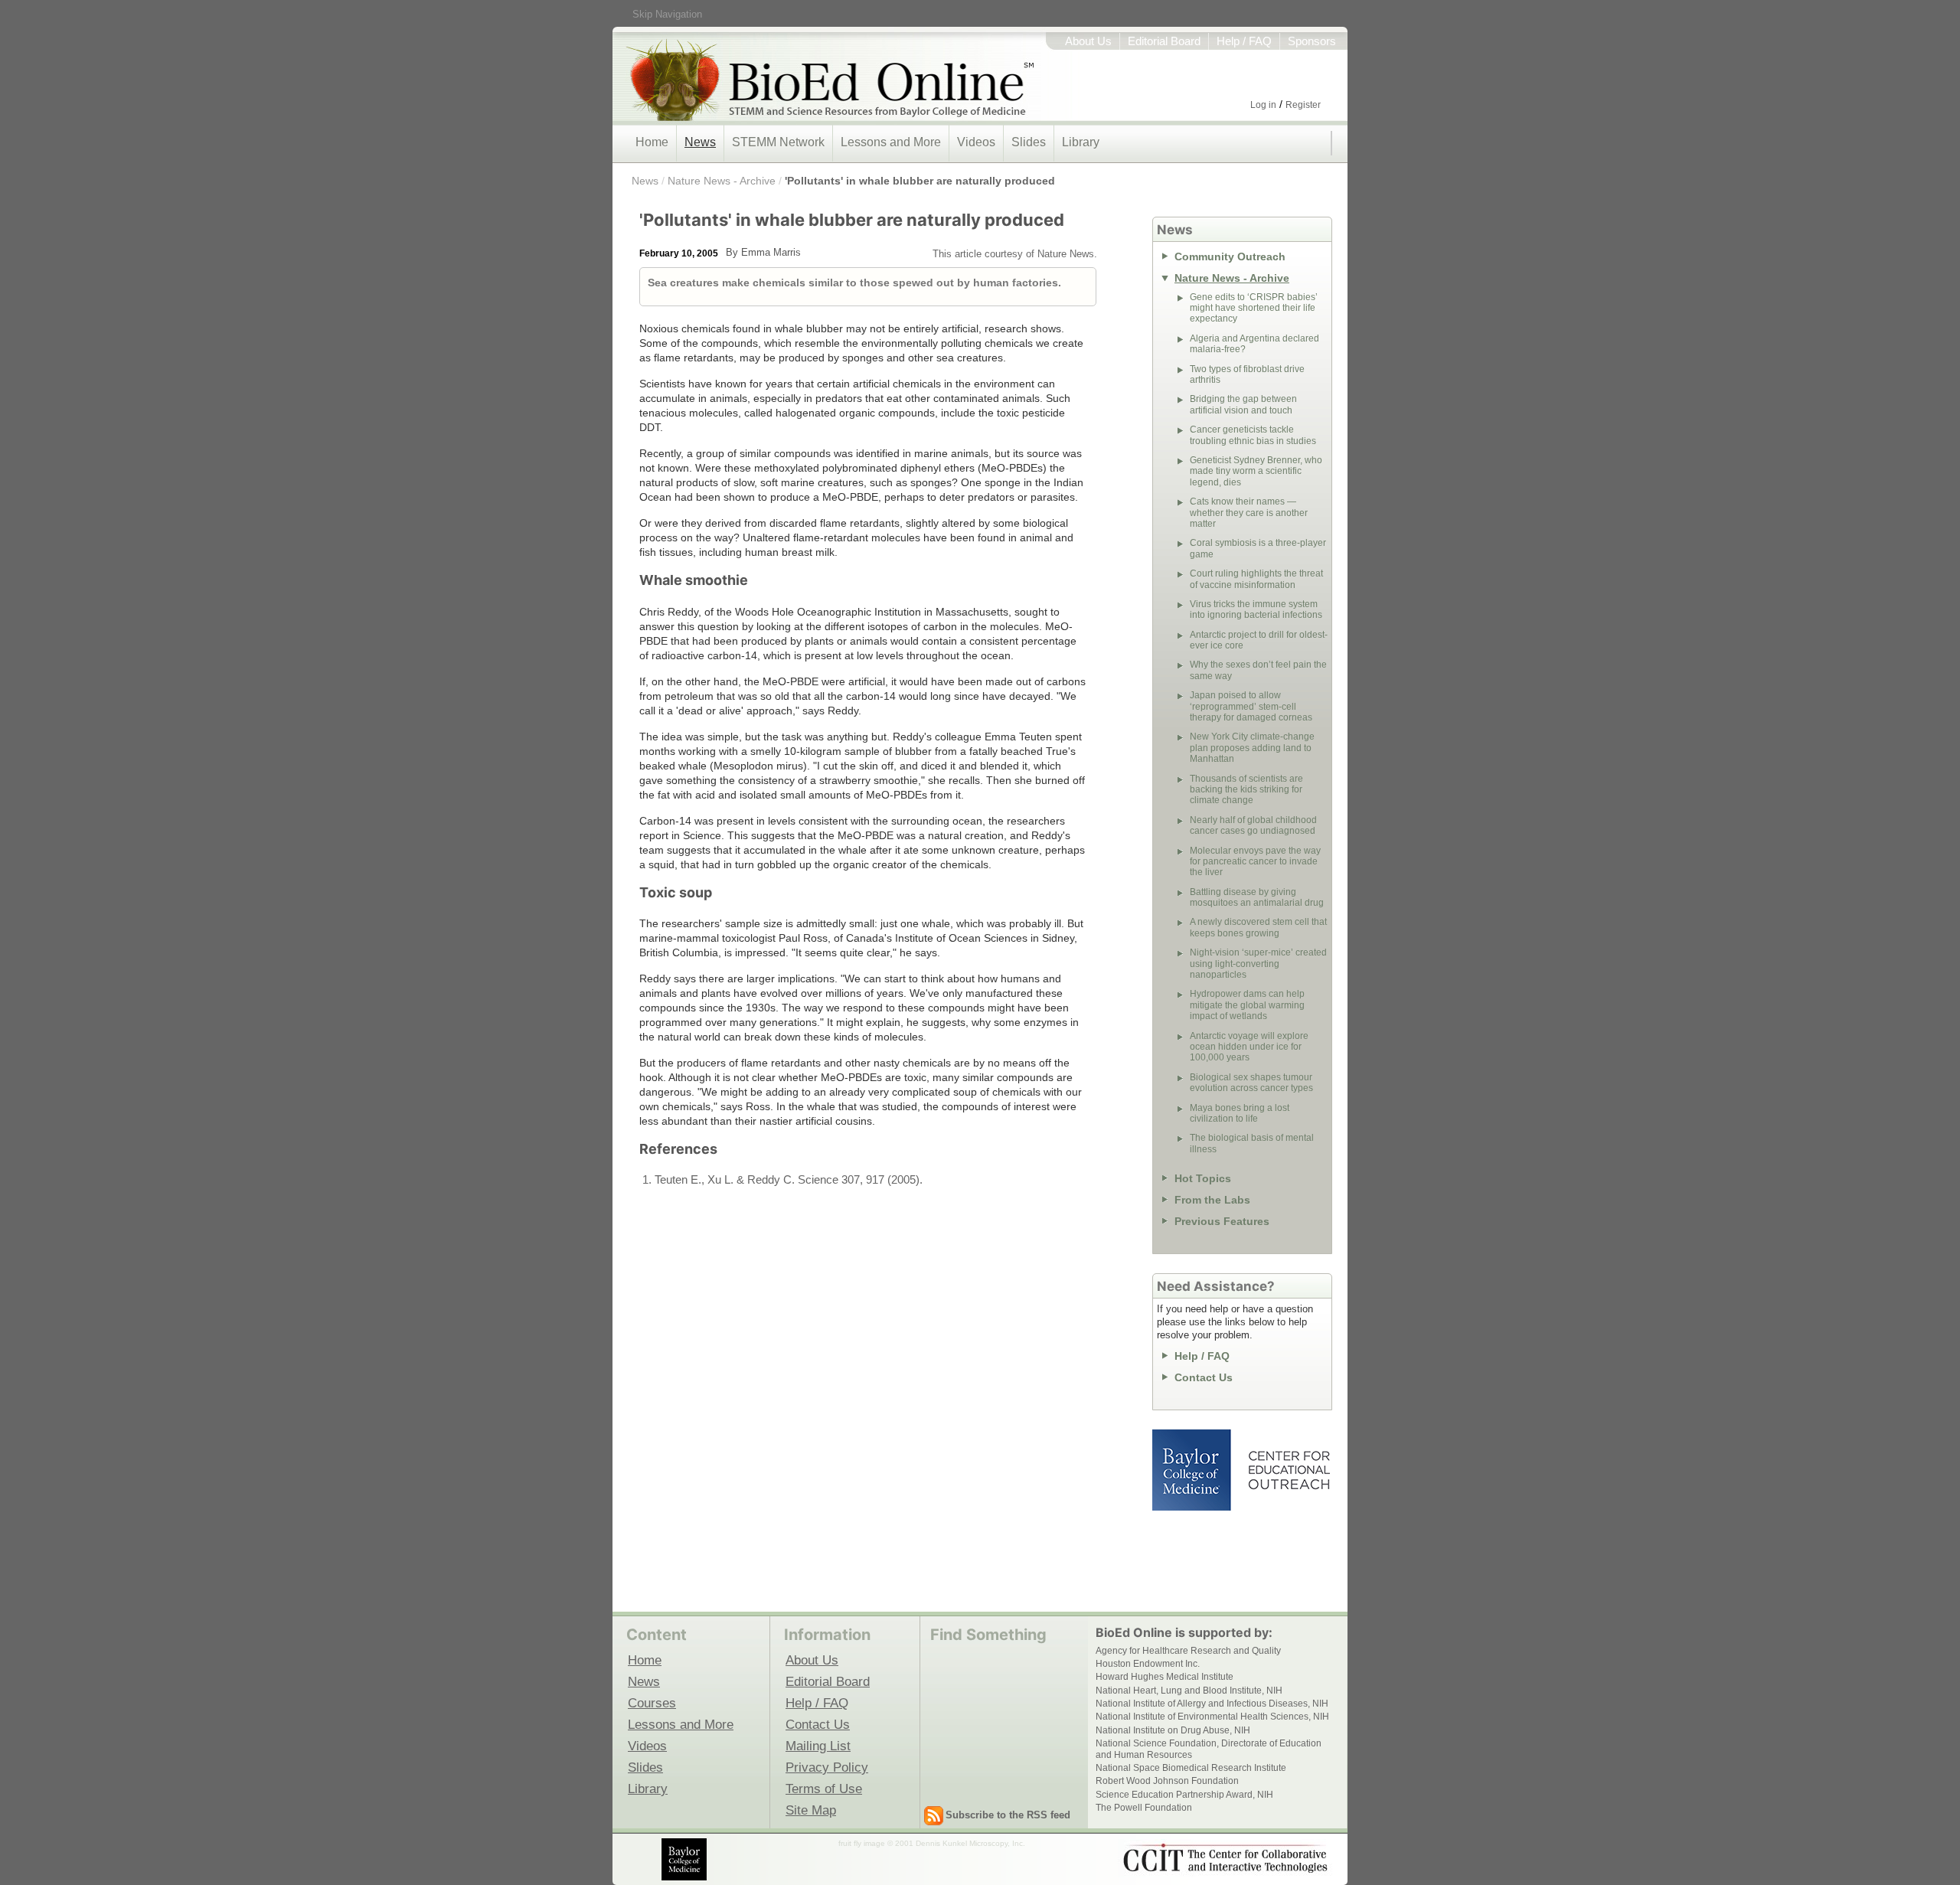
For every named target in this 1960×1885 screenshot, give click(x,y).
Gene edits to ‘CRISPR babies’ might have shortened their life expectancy (1254, 308)
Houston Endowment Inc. (1148, 1664)
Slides (1029, 142)
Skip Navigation (667, 14)
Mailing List (818, 1746)
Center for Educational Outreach (1288, 1470)
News (700, 142)
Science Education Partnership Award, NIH (1184, 1795)
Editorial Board (1164, 41)
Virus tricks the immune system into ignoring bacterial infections (1256, 609)
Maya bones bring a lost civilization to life (1240, 1113)
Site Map (811, 1810)
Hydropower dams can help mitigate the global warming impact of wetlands (1247, 1005)
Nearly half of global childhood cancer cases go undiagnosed (1253, 825)
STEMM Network (778, 142)
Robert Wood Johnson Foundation (1167, 1781)
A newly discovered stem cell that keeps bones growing (1258, 927)
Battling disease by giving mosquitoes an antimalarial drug (1257, 897)
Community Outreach (1230, 256)
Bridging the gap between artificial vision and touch (1243, 404)
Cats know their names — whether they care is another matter (1249, 513)
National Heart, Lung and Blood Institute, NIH (1189, 1691)
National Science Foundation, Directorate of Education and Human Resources (1209, 1749)
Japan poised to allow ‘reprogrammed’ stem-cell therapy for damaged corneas (1251, 706)
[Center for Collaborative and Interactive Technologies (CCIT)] (1225, 1858)
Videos (976, 142)
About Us (1088, 41)
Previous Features (1222, 1221)
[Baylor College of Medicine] (685, 1859)
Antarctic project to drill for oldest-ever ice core (1259, 640)
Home (652, 142)
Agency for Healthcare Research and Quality (1188, 1651)
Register (1303, 105)
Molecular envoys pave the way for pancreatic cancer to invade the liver (1255, 862)
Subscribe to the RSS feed (1008, 1815)
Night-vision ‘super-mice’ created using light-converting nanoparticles (1258, 964)
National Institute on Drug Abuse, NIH (1173, 1730)
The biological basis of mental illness (1252, 1143)
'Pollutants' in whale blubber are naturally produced (920, 181)
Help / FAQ (1244, 41)
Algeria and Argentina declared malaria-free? (1254, 344)
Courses (652, 1703)
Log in (1263, 105)
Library (1081, 142)
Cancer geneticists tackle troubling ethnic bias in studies (1253, 435)
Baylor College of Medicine (1193, 1470)
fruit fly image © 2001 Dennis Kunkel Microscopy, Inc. (932, 1843)
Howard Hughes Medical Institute (1165, 1677)
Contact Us (1204, 1377)
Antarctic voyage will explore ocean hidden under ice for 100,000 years (1249, 1047)
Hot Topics (1203, 1178)
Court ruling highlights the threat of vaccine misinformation (1256, 579)
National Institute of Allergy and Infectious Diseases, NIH (1212, 1704)
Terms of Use (824, 1789)
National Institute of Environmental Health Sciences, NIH (1212, 1717)
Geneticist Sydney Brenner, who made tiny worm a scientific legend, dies (1256, 471)
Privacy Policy (827, 1767)
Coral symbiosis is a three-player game (1258, 548)
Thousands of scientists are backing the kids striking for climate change (1246, 790)
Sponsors (1312, 41)
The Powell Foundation (1144, 1808)
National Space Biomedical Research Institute (1191, 1768)
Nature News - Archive (722, 181)
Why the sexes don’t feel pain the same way (1258, 670)
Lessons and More (891, 142)
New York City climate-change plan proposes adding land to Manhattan (1252, 748)
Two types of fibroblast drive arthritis (1247, 374)
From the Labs (1212, 1200)
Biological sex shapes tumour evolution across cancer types (1251, 1083)
